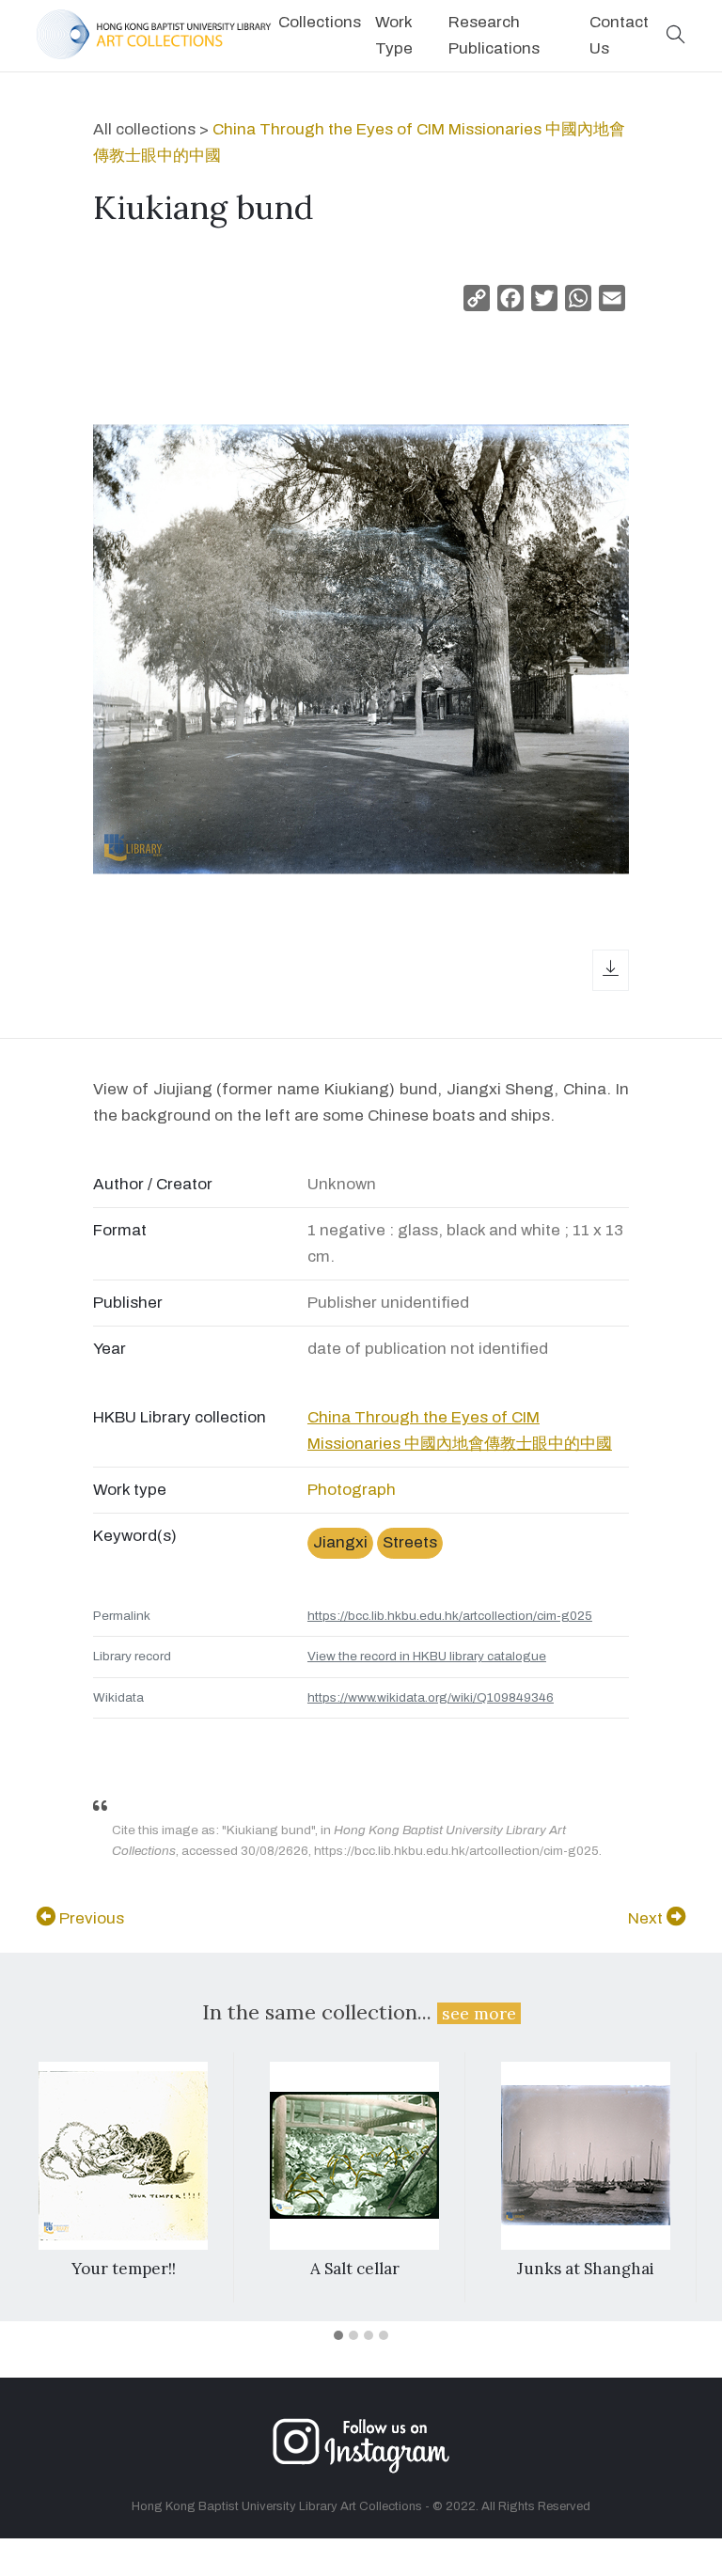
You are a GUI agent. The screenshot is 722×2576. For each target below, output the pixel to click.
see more (479, 2013)
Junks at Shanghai (586, 2269)
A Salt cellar (355, 2269)
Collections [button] (320, 22)
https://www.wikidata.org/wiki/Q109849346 (431, 1697)
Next (647, 1918)
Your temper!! (124, 2269)
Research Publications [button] (494, 35)
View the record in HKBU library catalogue (427, 1656)
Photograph (352, 1490)
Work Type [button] (394, 35)
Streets (410, 1542)
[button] (676, 36)
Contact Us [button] (619, 35)
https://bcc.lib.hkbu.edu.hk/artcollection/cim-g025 (450, 1616)
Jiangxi (340, 1542)
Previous (90, 1918)
